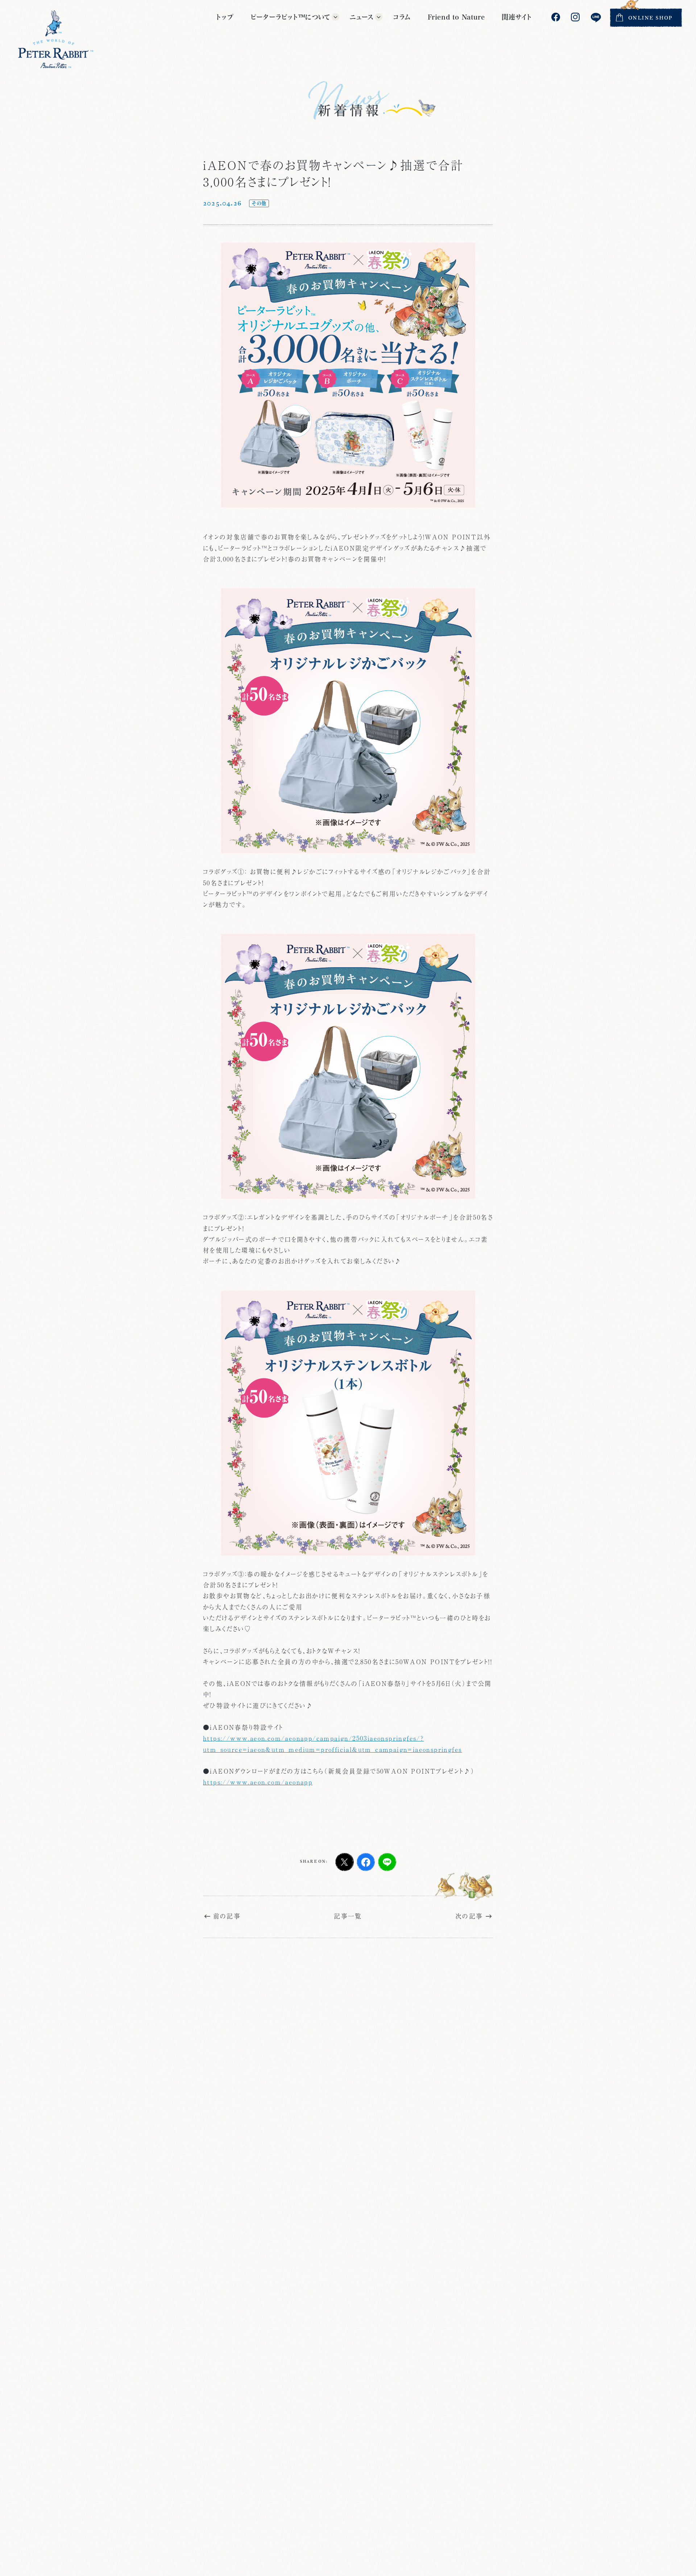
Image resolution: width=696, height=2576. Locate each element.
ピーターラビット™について (290, 17)
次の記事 (469, 1916)
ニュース (361, 17)
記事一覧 (348, 1916)
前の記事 (227, 1916)
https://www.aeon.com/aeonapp (258, 1782)
